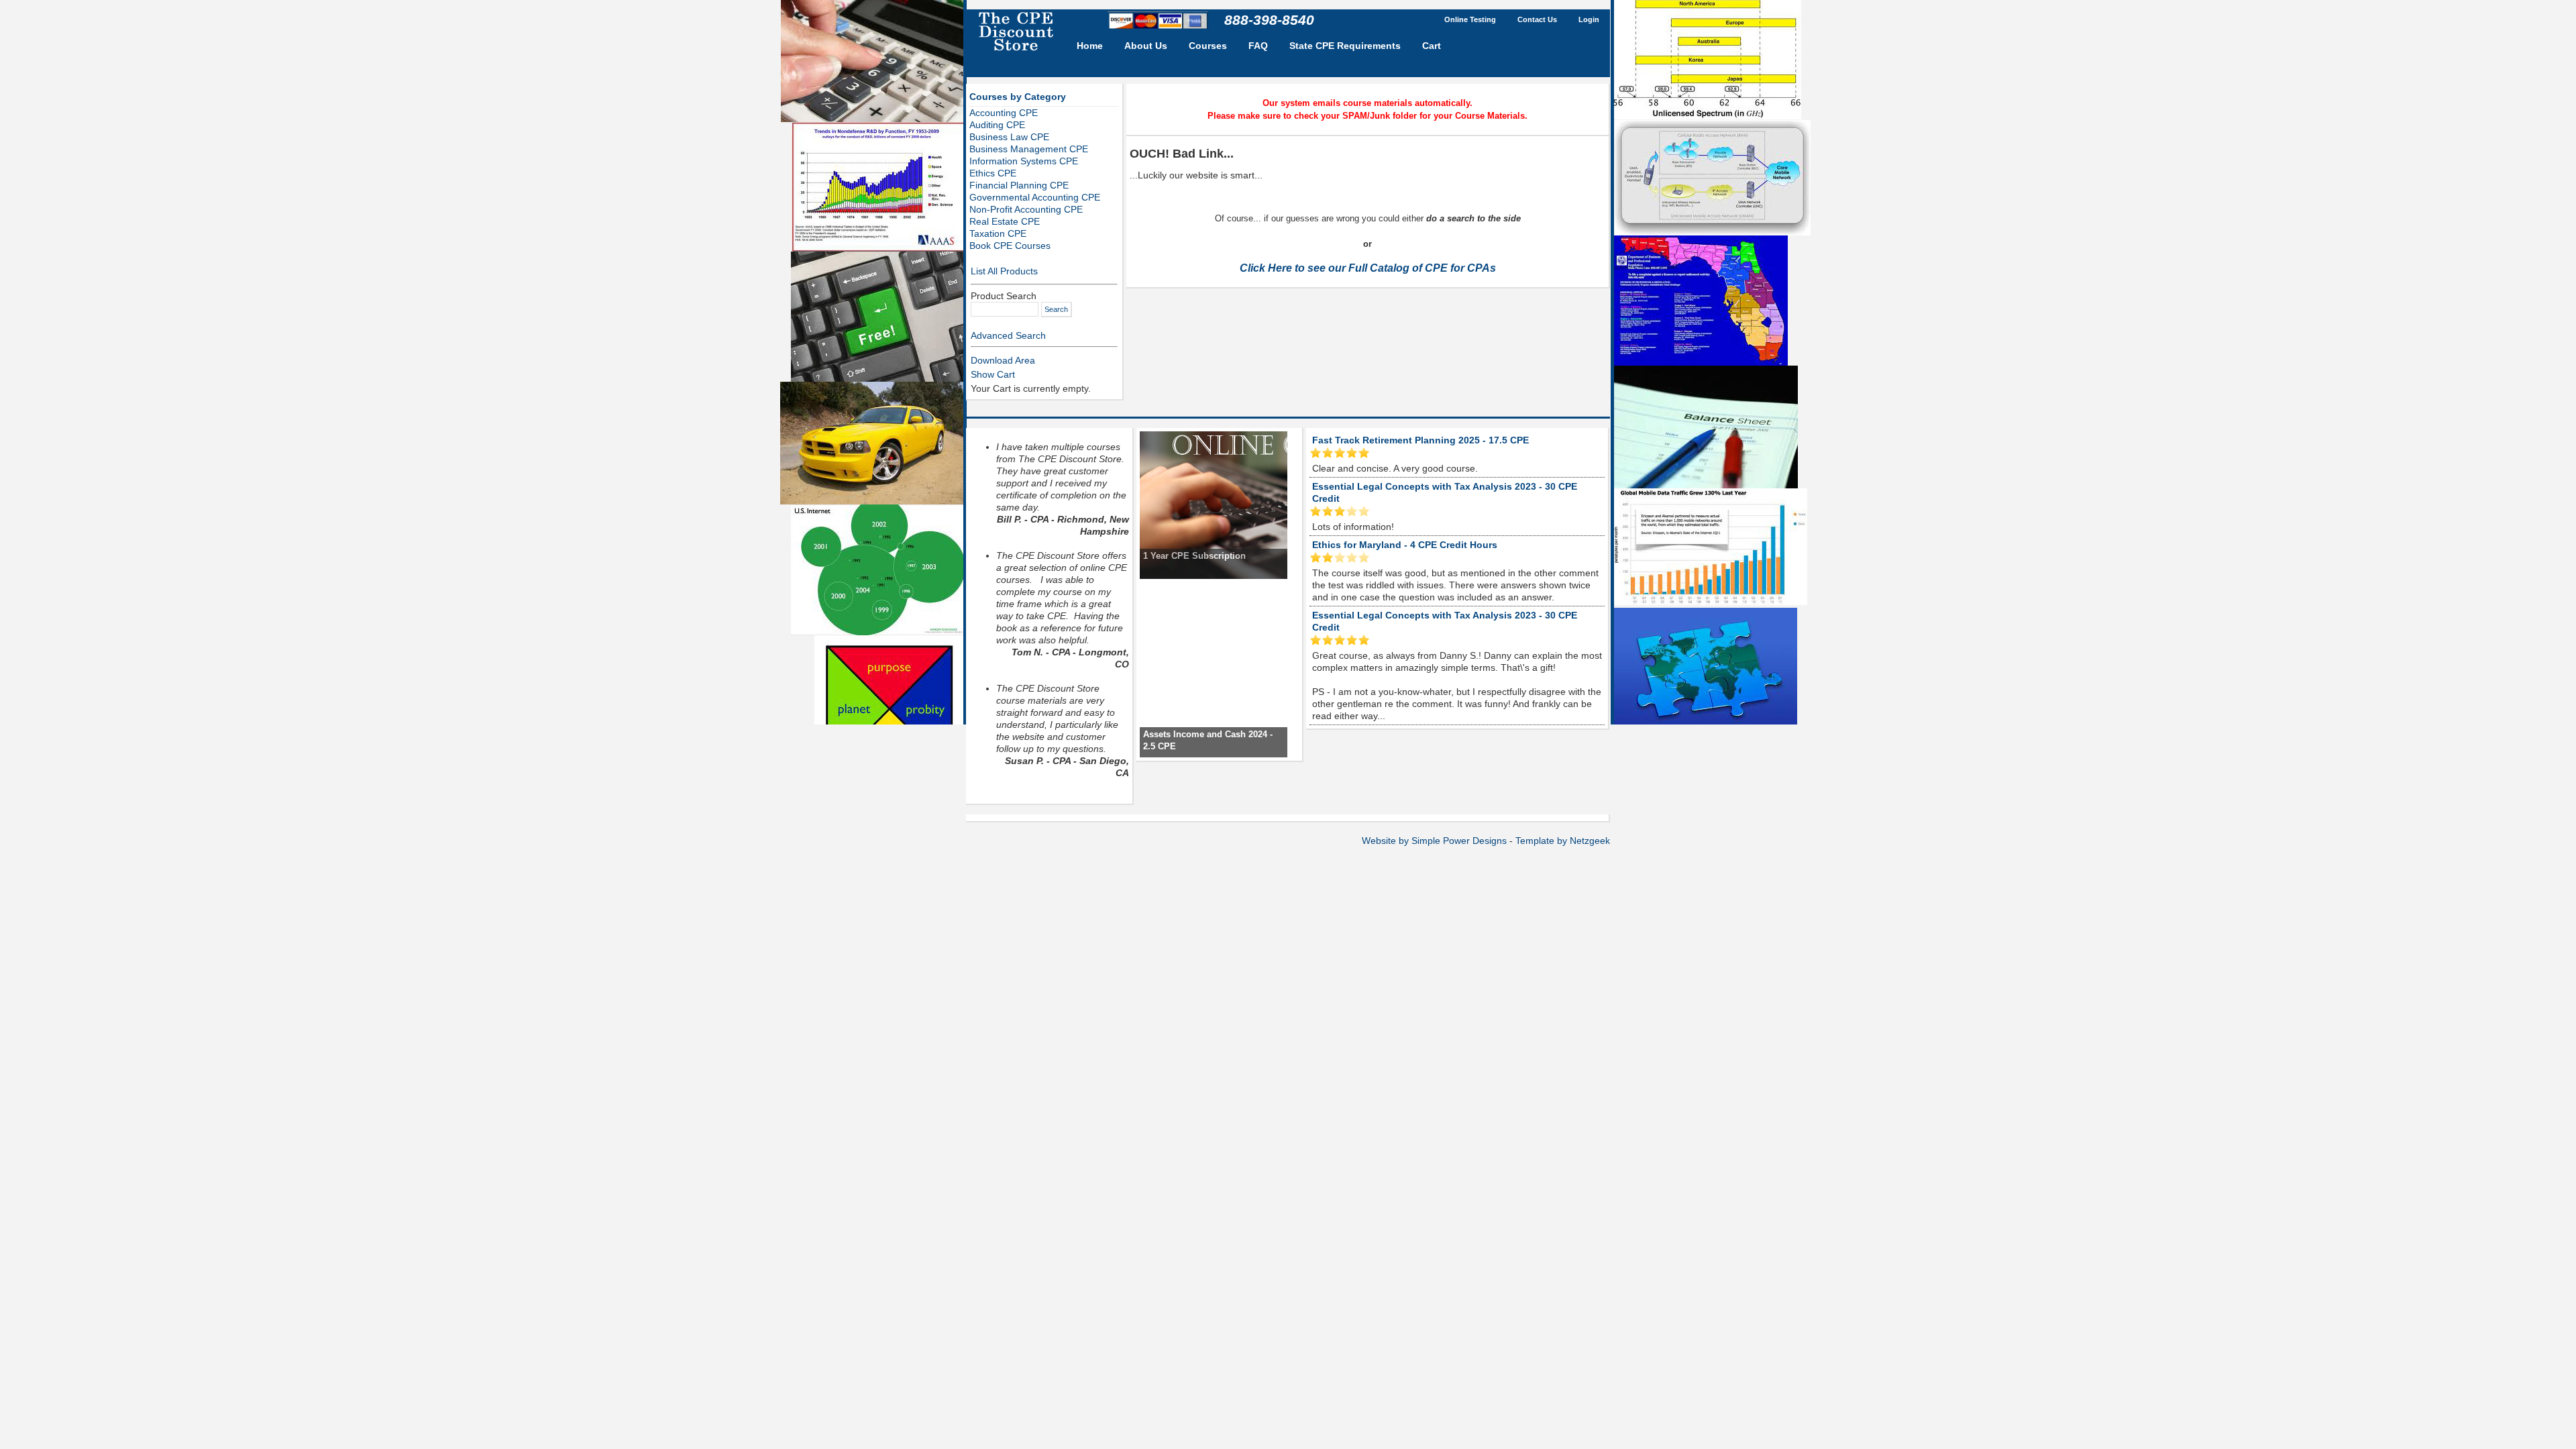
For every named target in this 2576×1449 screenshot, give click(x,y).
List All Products (1004, 271)
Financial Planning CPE (1019, 185)
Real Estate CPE (1005, 221)
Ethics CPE (993, 173)
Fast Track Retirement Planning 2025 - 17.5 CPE (1420, 440)
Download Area (1003, 360)
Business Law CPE (1009, 137)
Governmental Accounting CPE (1035, 197)
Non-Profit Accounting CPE (1026, 209)
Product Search (1004, 296)
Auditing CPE (997, 125)
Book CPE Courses (1010, 246)
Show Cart (993, 374)
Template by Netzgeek (1563, 841)
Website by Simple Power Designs (1434, 841)
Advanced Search (1008, 335)
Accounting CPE (1004, 113)
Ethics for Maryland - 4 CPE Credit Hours (1405, 545)
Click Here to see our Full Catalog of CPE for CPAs (1368, 268)
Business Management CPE (1029, 149)
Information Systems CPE (1024, 161)
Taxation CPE (998, 233)
